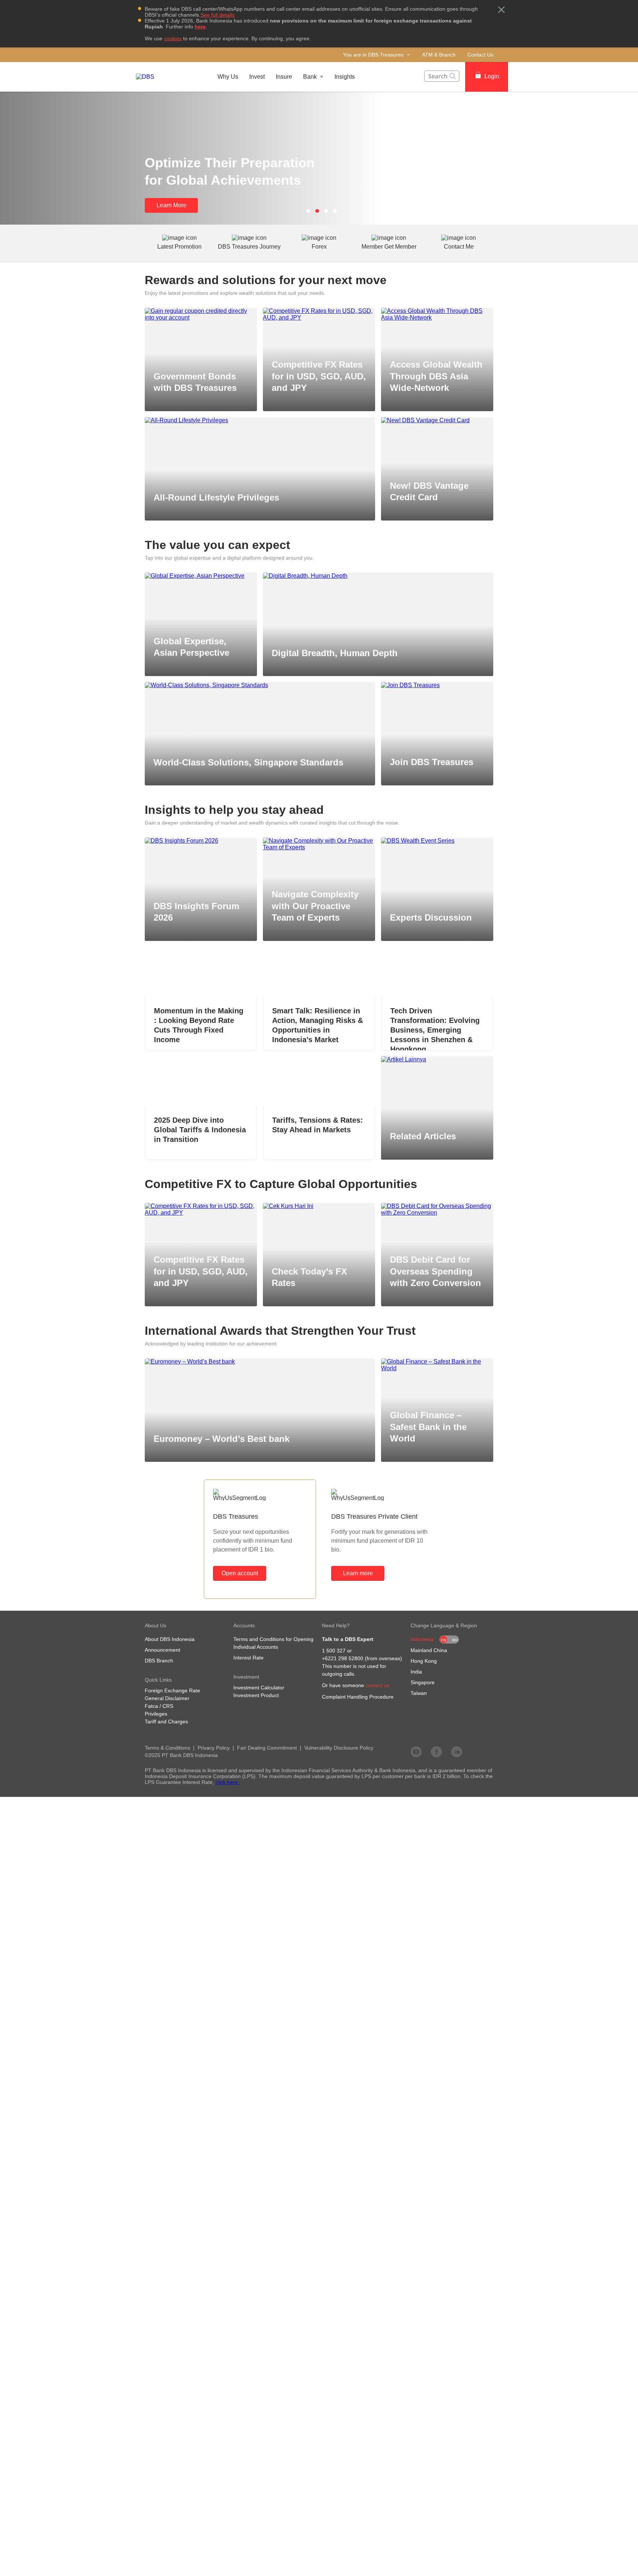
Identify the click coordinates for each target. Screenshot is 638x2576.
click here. (227, 1782)
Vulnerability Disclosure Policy (339, 1748)
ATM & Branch (439, 55)
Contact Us (480, 55)
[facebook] (436, 1751)
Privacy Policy (214, 1748)
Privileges (156, 1714)
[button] (501, 10)
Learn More (171, 205)
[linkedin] (457, 1751)
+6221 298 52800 (343, 1658)
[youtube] (416, 1751)
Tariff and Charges (166, 1722)
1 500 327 (334, 1651)
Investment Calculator (259, 1688)
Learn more (358, 1573)
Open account (240, 1573)
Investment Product (256, 1695)
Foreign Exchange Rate (172, 1690)
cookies (173, 38)
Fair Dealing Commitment (267, 1748)
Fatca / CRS (159, 1706)
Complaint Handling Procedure (358, 1697)
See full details (217, 15)
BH (455, 1640)
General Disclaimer (167, 1698)
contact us (378, 1685)
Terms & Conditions (167, 1748)
